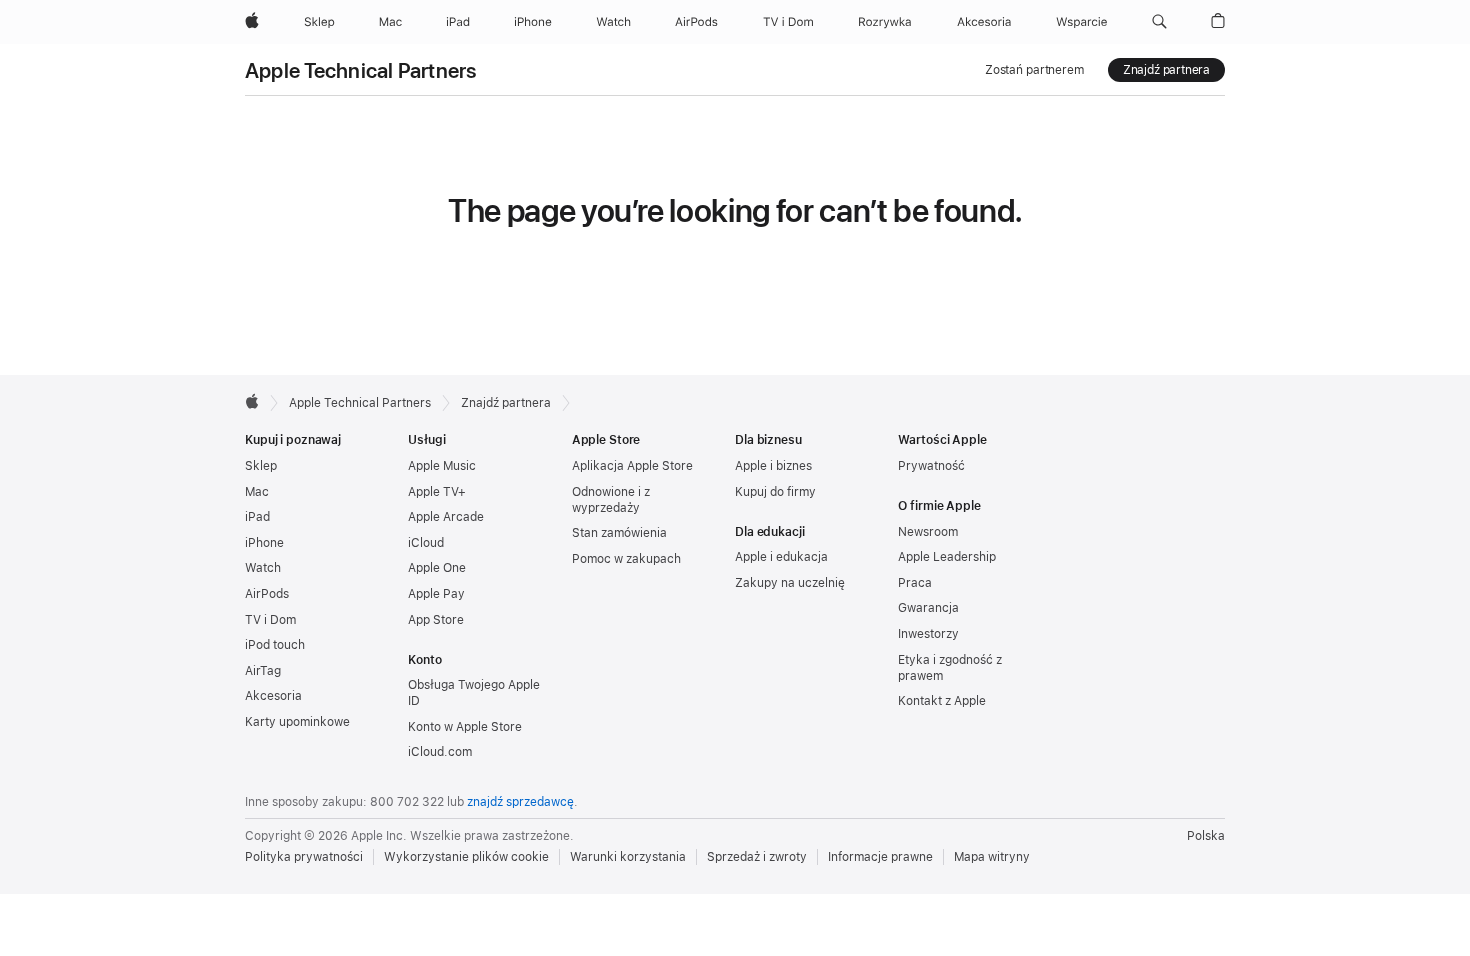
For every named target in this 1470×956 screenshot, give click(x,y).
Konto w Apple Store (465, 727)
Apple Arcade (446, 517)
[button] (1159, 22)
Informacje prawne (880, 857)
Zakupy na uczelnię (790, 583)
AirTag (263, 671)
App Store (436, 620)
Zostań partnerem (1034, 70)
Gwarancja (928, 608)
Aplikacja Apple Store (632, 466)
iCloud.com (440, 752)
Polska (1206, 836)
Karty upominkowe (297, 722)
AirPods (267, 594)
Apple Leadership (947, 557)
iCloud (426, 543)
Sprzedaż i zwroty (757, 857)
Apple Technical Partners (361, 70)
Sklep (261, 466)
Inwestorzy (928, 634)
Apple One (437, 568)
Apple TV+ (437, 492)
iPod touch (275, 645)
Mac (257, 492)
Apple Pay (436, 594)
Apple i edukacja (781, 557)
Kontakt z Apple (942, 701)
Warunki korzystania (628, 857)
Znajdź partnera (1166, 70)
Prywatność (931, 466)
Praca (915, 583)
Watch (263, 568)
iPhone (264, 543)
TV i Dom (270, 620)
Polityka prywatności (304, 857)
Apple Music (442, 466)
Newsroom (928, 532)
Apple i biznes (773, 466)
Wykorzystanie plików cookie (466, 857)
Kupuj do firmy (775, 492)
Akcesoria (273, 696)
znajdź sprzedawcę (520, 802)
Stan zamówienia (619, 533)
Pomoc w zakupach (626, 559)
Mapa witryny (992, 857)
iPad (257, 517)
